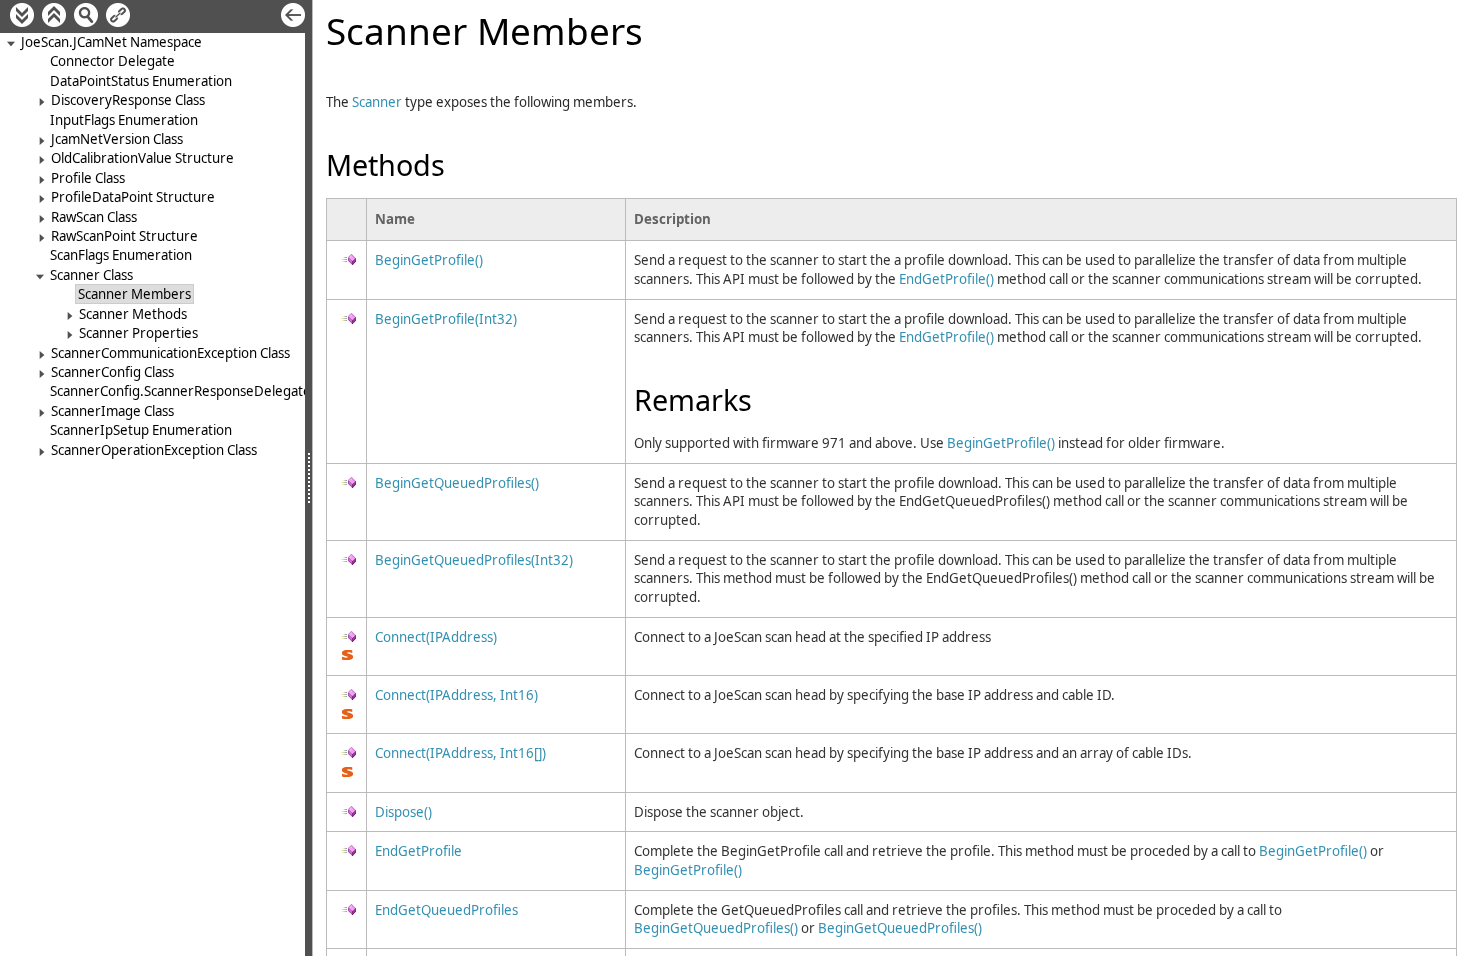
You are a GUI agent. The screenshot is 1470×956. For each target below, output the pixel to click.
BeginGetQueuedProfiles (457, 483)
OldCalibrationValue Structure (142, 158)
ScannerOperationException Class (154, 450)
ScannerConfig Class (112, 372)
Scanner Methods (133, 314)
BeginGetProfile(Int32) (446, 319)
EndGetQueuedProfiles (446, 910)
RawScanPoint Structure (124, 236)
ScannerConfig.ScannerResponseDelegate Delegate (210, 391)
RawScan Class (94, 217)
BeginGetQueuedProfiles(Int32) (474, 560)
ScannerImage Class (112, 411)
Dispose (403, 812)
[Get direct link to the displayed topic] (118, 15)
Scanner (377, 102)
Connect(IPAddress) (436, 637)
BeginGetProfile (429, 260)
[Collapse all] (54, 15)
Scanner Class (91, 275)
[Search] (86, 15)
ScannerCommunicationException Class (170, 353)
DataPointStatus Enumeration (141, 81)
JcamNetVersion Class (117, 139)
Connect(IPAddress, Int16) (456, 695)
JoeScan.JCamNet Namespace (111, 42)
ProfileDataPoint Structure (133, 197)
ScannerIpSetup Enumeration (141, 430)
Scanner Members (134, 294)
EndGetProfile (946, 279)
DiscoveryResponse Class (128, 100)
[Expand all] (22, 15)
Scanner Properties (138, 333)
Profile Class (88, 178)
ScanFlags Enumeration (121, 255)
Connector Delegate (112, 61)
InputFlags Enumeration (124, 120)
